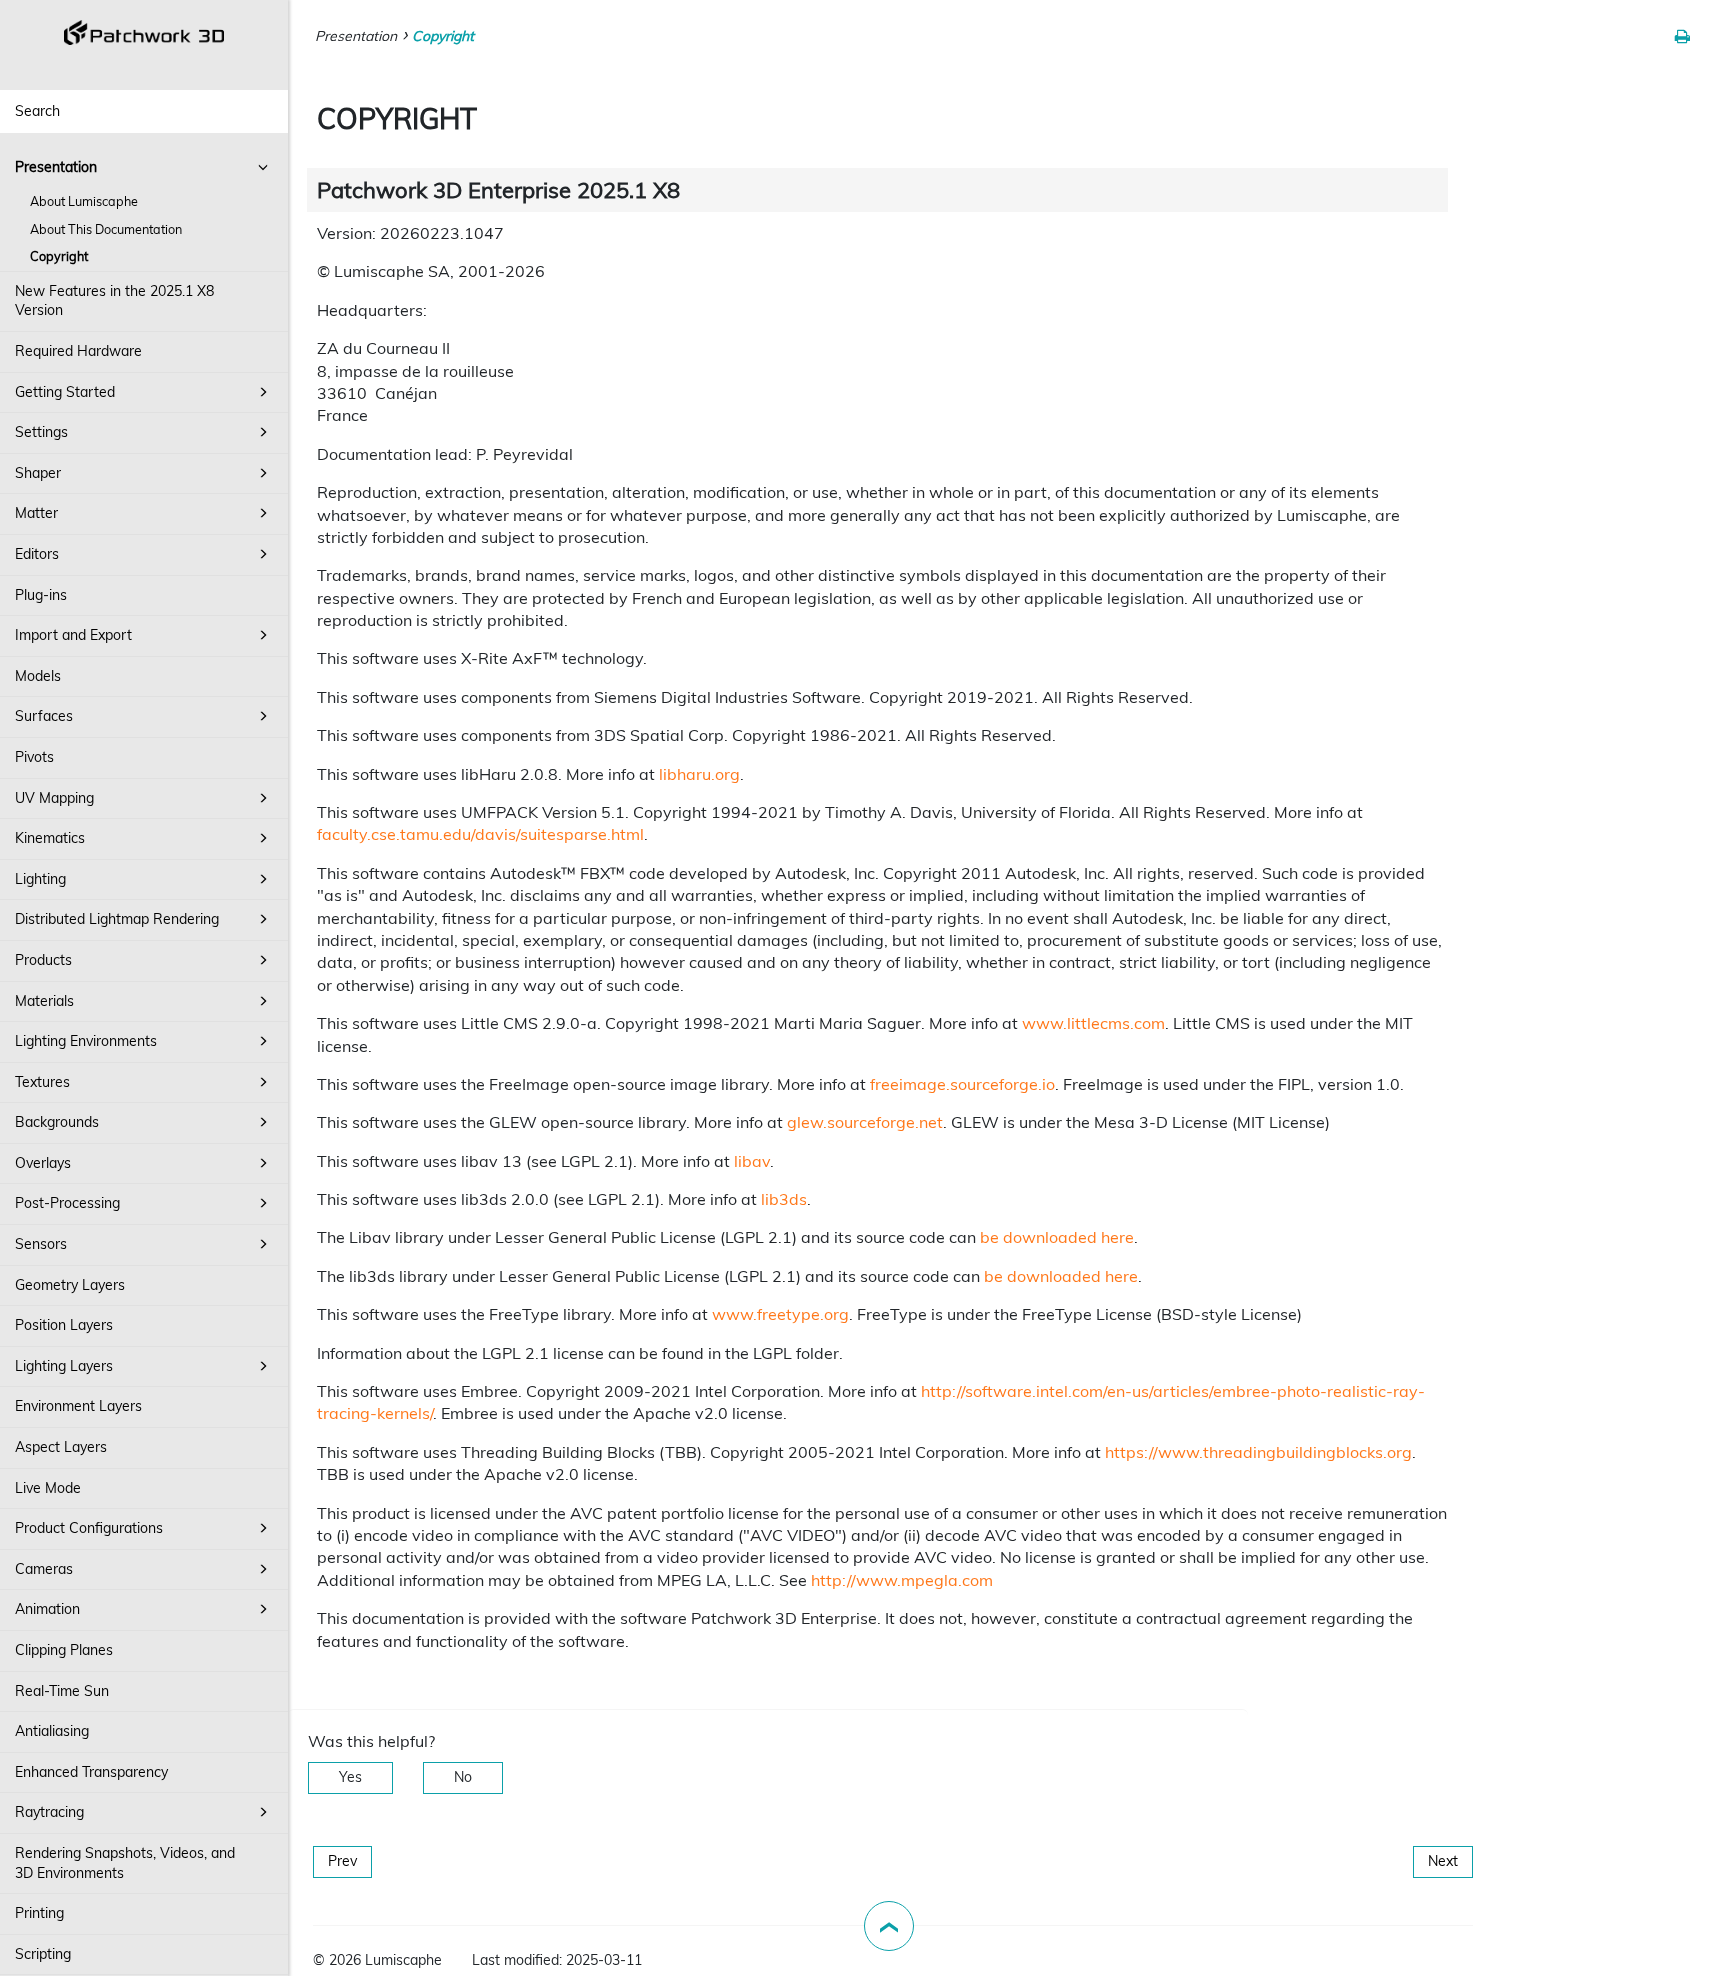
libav (752, 1161)
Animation (47, 1609)
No (463, 1777)
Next (1443, 1861)
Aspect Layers (61, 1447)
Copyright (59, 256)
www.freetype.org (780, 1314)
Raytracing (49, 1812)
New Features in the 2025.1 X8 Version (114, 301)
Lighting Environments (86, 1041)
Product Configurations (89, 1528)
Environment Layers (78, 1406)
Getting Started (65, 392)
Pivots (34, 757)
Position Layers (64, 1325)
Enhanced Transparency (91, 1772)
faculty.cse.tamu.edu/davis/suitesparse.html (480, 834)
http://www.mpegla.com (902, 1580)
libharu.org (699, 774)
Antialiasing (52, 1731)
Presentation (56, 167)
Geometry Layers (70, 1285)
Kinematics (50, 838)
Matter (36, 513)
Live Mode (48, 1488)
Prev (342, 1861)
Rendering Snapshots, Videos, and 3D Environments (125, 1863)
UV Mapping (54, 798)
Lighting (40, 879)
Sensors (41, 1244)
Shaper (38, 473)
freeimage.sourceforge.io (962, 1084)
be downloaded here (1057, 1237)
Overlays (43, 1163)
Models (38, 676)
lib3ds (784, 1199)
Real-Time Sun (62, 1691)
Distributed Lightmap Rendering (117, 919)
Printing (39, 1913)
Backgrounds (57, 1122)
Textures (42, 1082)
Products (43, 960)
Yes (350, 1777)
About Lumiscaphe (84, 201)
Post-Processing (67, 1203)
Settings (41, 432)
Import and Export (73, 635)
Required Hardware (78, 351)
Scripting (43, 1954)
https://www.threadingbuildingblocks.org (1258, 1452)
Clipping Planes (64, 1650)
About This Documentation (106, 229)
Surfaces (44, 716)
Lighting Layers (64, 1366)
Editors (37, 554)
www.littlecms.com (1093, 1023)
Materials (44, 1001)
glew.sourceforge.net (865, 1122)
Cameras (44, 1569)
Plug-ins (41, 595)
